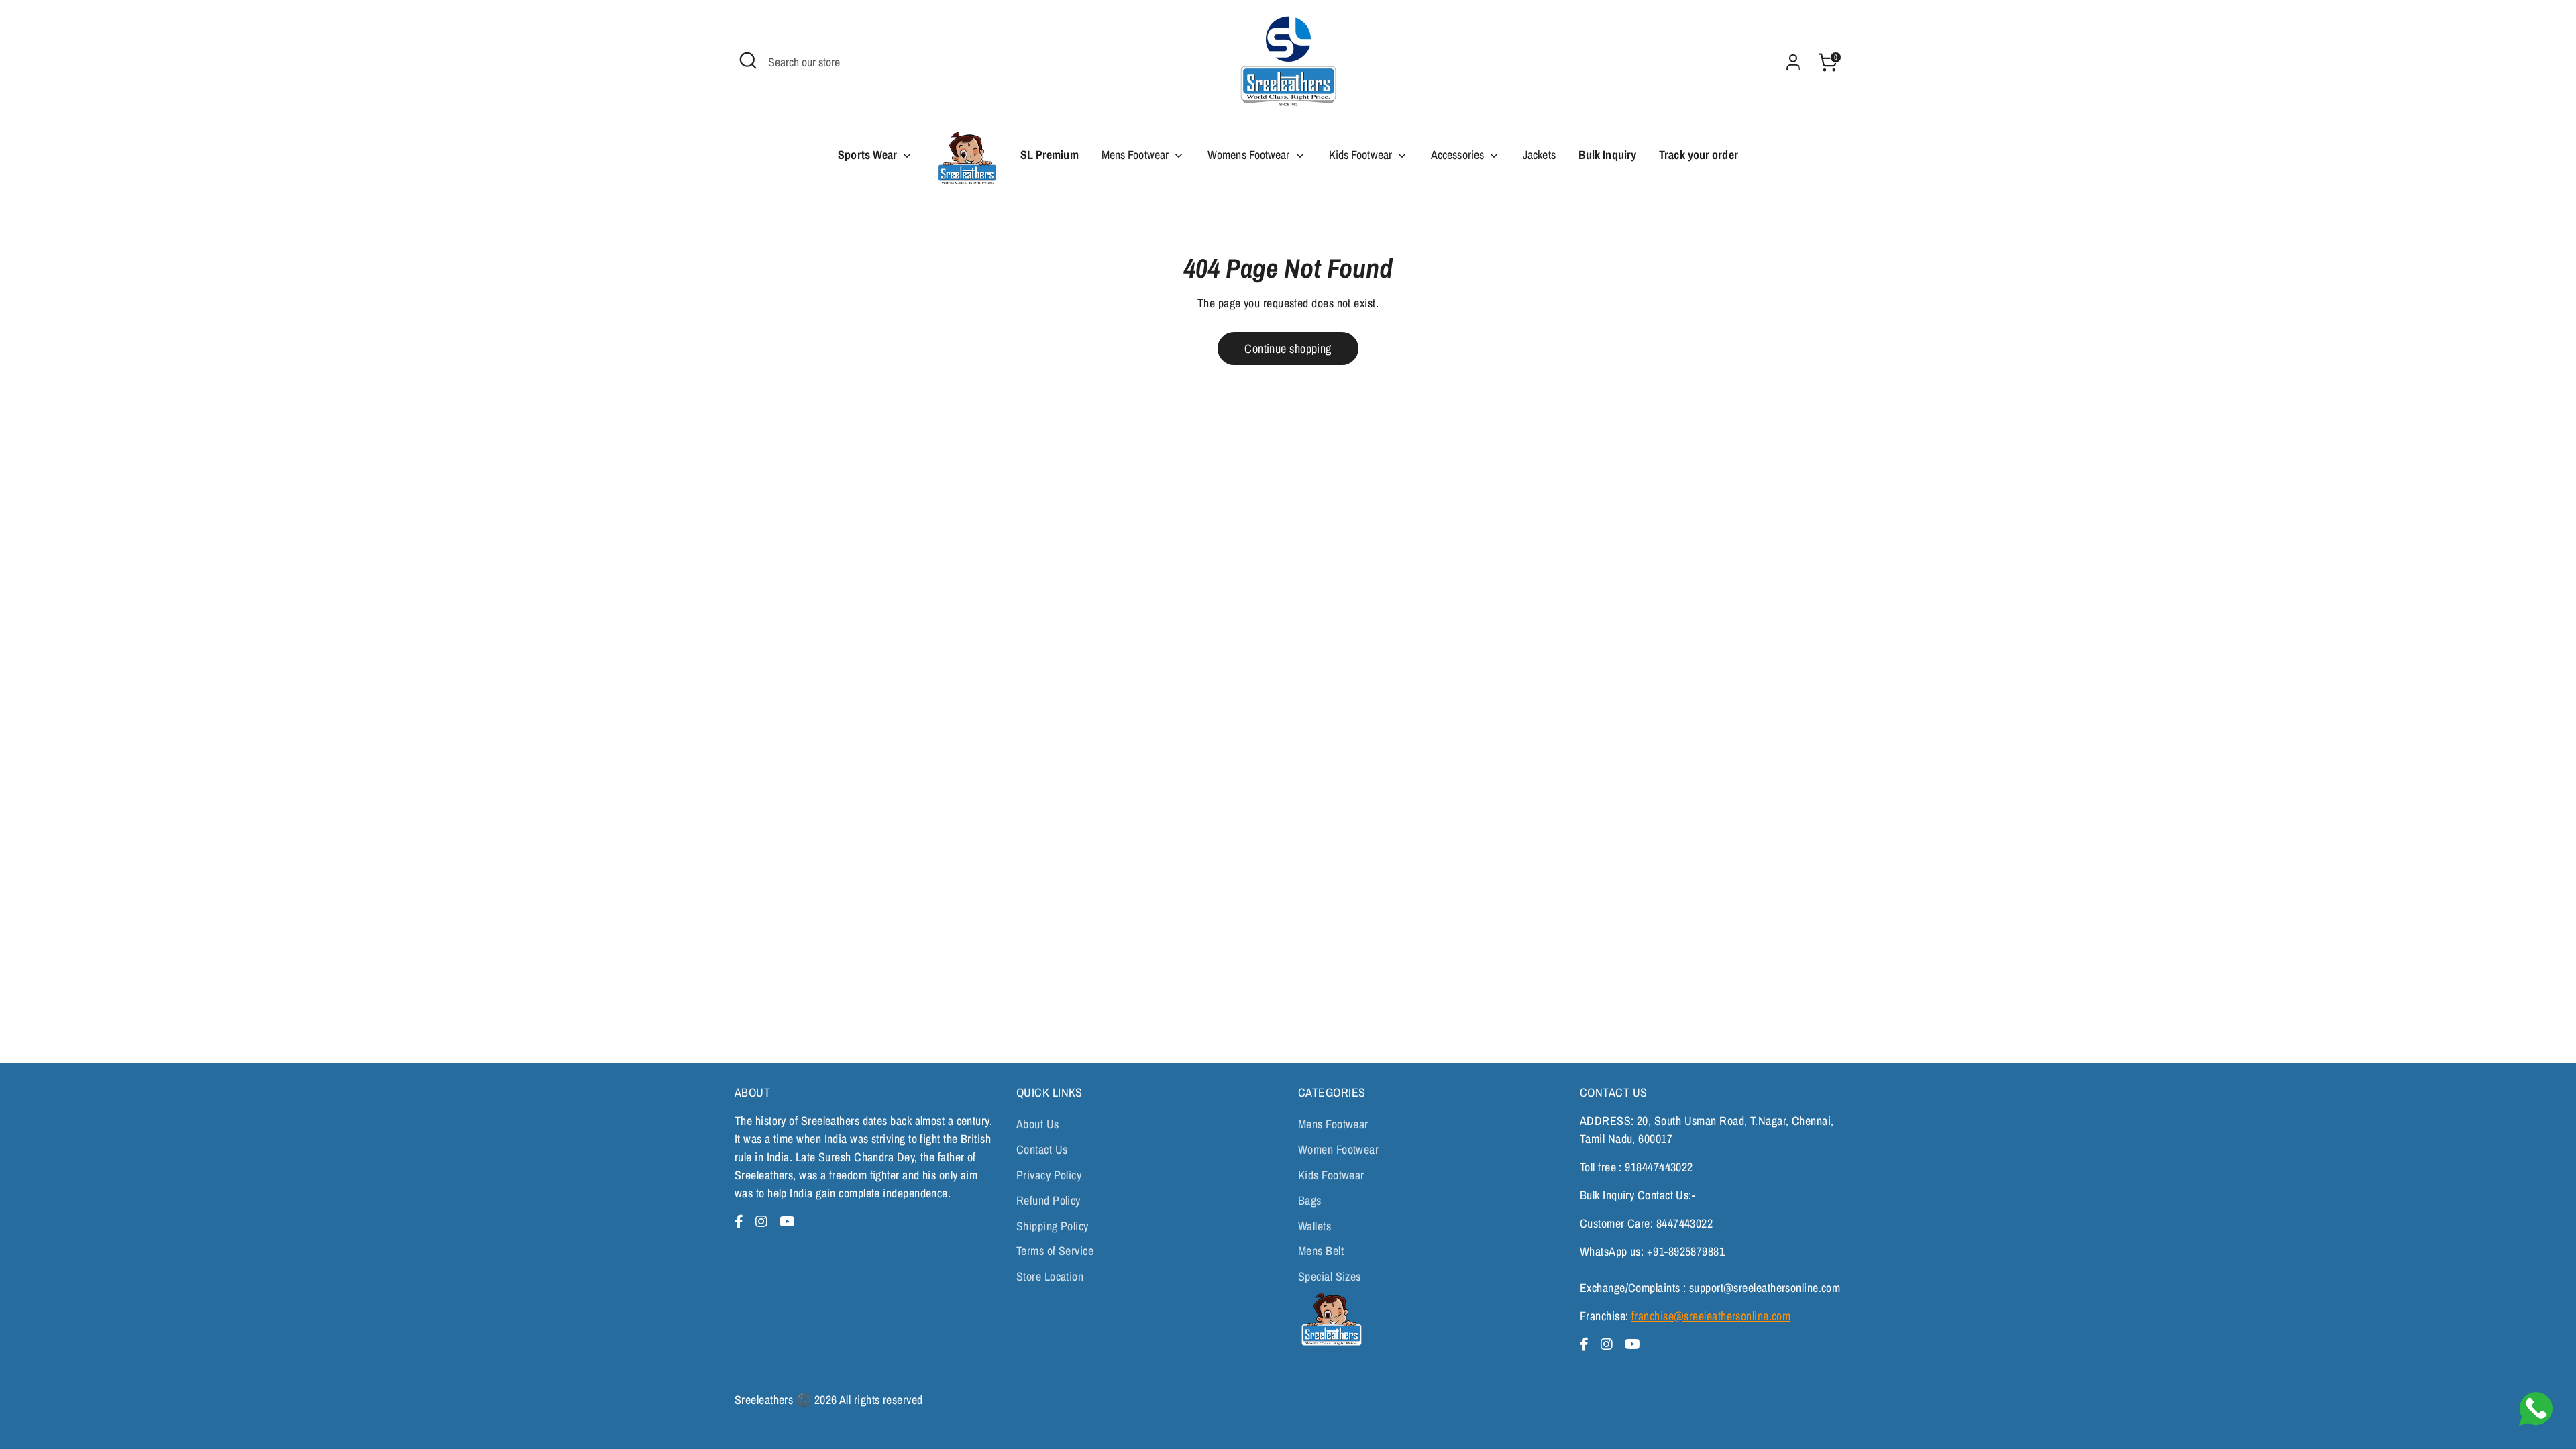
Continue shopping (1288, 348)
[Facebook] (741, 1221)
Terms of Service (1055, 1251)
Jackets (1539, 155)
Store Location (1050, 1276)
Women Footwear (1338, 1149)
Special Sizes (1330, 1276)
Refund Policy (1049, 1200)
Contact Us (1042, 1149)
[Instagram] (763, 1221)
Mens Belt (1321, 1251)
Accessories (1459, 155)
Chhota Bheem (966, 163)
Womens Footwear (1250, 155)
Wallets (1314, 1226)
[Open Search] (748, 60)
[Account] (1793, 62)
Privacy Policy (1049, 1175)
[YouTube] (787, 1221)
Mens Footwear (1136, 155)
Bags (1310, 1200)
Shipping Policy (1053, 1226)
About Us (1038, 1124)
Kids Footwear (1362, 155)
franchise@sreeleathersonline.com (1711, 1316)
